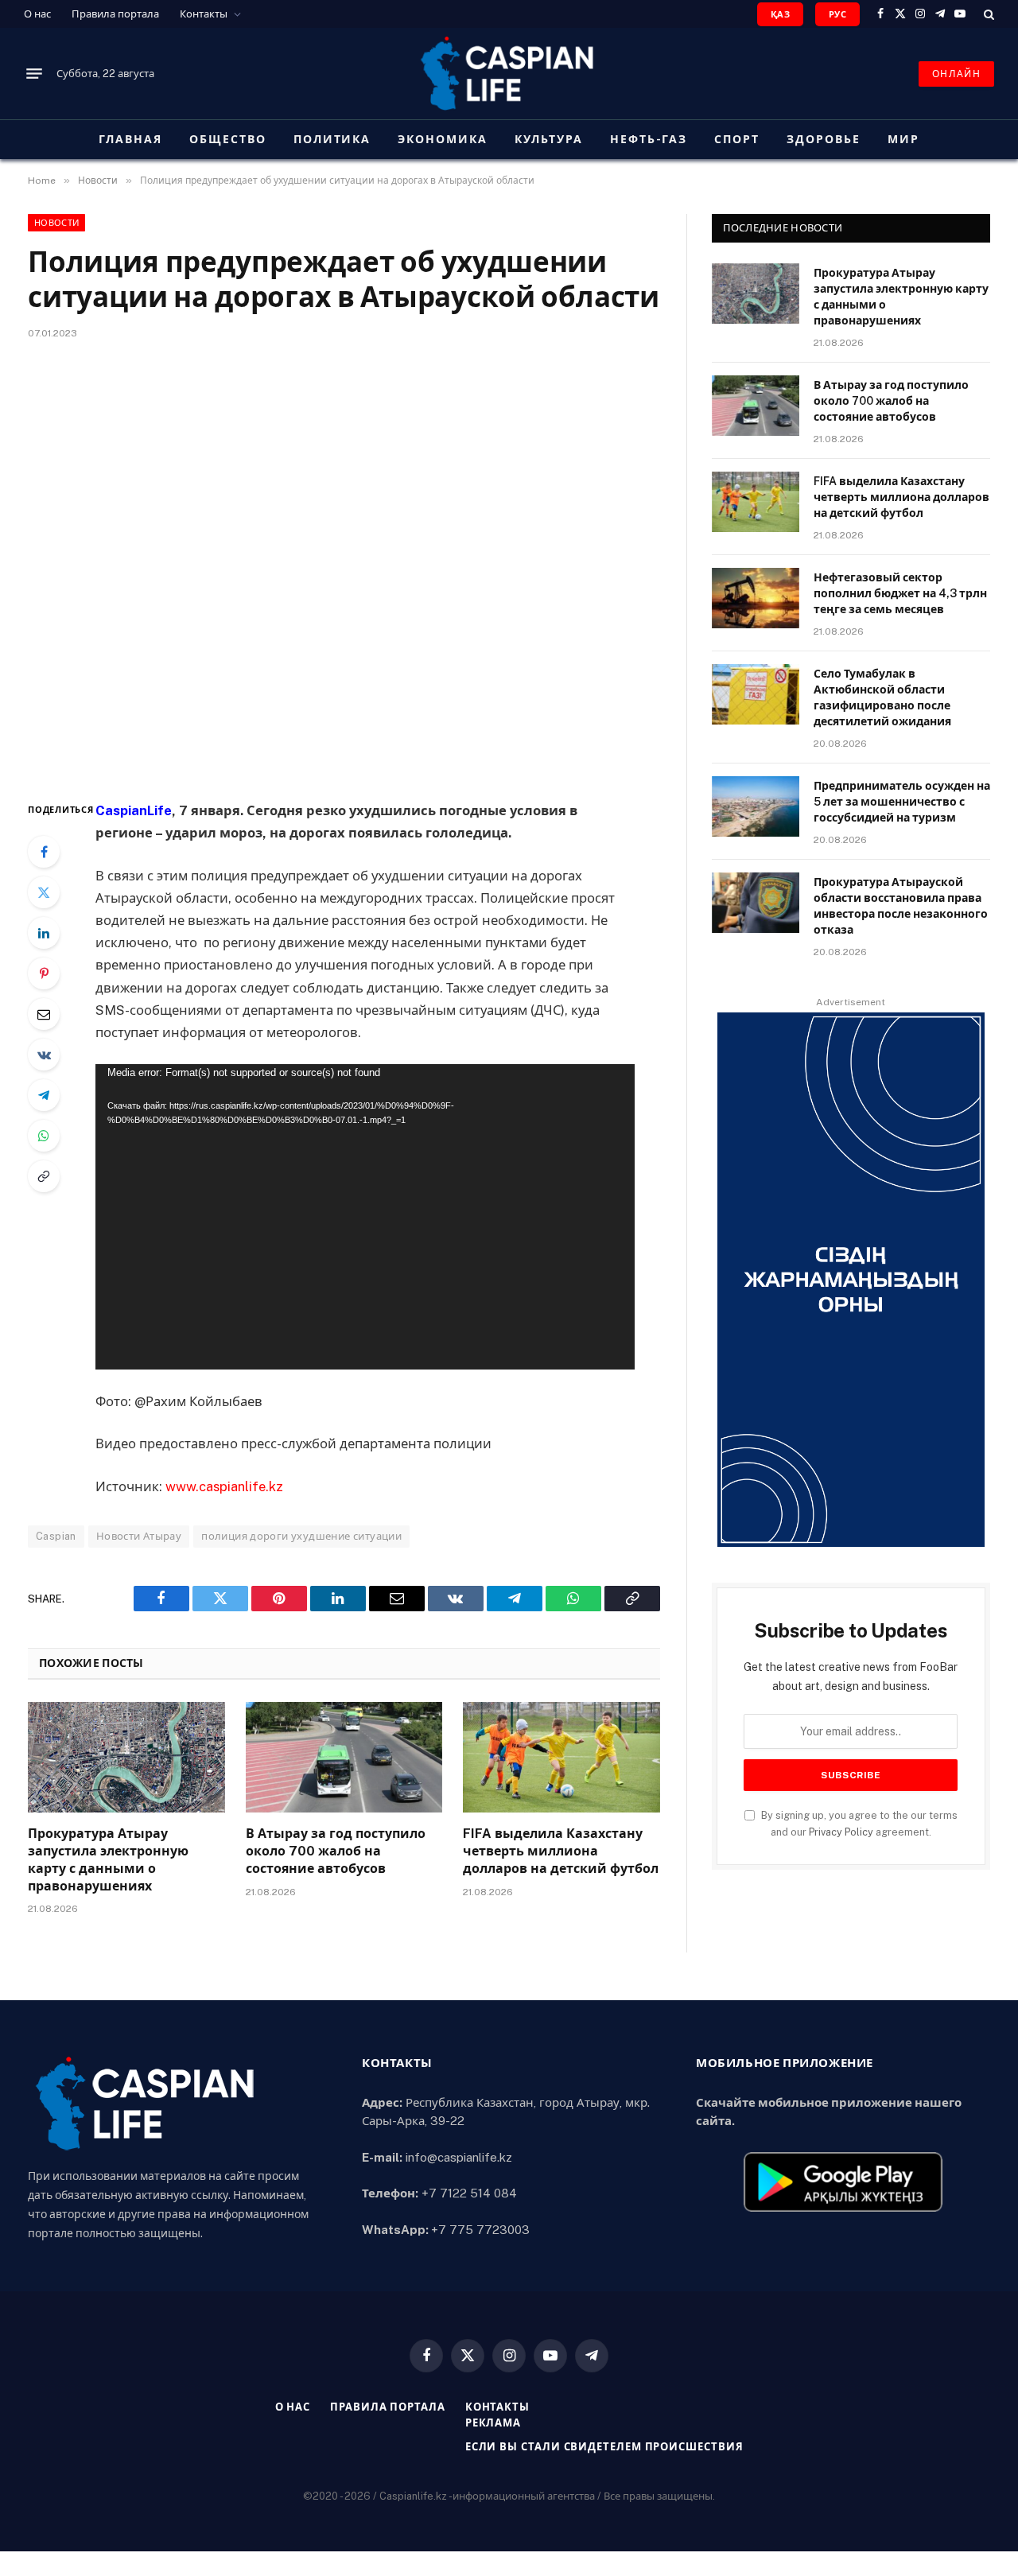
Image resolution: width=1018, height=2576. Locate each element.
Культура (549, 139)
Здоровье (824, 139)
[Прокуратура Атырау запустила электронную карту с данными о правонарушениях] (126, 1757)
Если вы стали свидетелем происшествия (604, 2447)
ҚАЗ (780, 14)
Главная (130, 139)
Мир (903, 139)
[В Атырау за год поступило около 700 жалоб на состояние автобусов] (344, 1757)
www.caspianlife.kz (224, 1486)
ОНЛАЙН (956, 74)
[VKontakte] (44, 1055)
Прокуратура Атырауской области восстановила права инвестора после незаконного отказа (901, 906)
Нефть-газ (649, 139)
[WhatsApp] (44, 1136)
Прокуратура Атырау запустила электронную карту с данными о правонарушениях (108, 1859)
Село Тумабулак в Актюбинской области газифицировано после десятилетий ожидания (882, 697)
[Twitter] (44, 892)
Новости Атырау (139, 1536)
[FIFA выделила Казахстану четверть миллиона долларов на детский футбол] (561, 1757)
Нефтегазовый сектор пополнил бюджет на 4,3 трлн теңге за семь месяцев (900, 593)
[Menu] (34, 74)
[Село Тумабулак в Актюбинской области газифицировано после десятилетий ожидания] (756, 694)
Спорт (737, 139)
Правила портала (115, 14)
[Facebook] (44, 852)
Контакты (204, 14)
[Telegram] (44, 1095)
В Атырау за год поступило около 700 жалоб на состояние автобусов (336, 1851)
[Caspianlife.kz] (509, 74)
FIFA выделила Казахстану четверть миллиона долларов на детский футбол (561, 1851)
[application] (365, 1217)
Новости (56, 223)
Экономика (443, 139)
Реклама (493, 2423)
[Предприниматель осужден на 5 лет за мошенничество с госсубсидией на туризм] (756, 806)
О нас (37, 14)
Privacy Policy (841, 1832)
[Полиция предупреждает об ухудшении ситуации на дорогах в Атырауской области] (344, 567)
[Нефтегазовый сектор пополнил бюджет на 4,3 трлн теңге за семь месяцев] (756, 598)
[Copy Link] (44, 1176)
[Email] (44, 1014)
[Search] (987, 14)
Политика (332, 139)
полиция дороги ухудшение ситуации (301, 1536)
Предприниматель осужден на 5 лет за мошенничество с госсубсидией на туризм (902, 802)
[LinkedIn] (44, 933)
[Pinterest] (44, 973)
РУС (837, 14)
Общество (228, 139)
